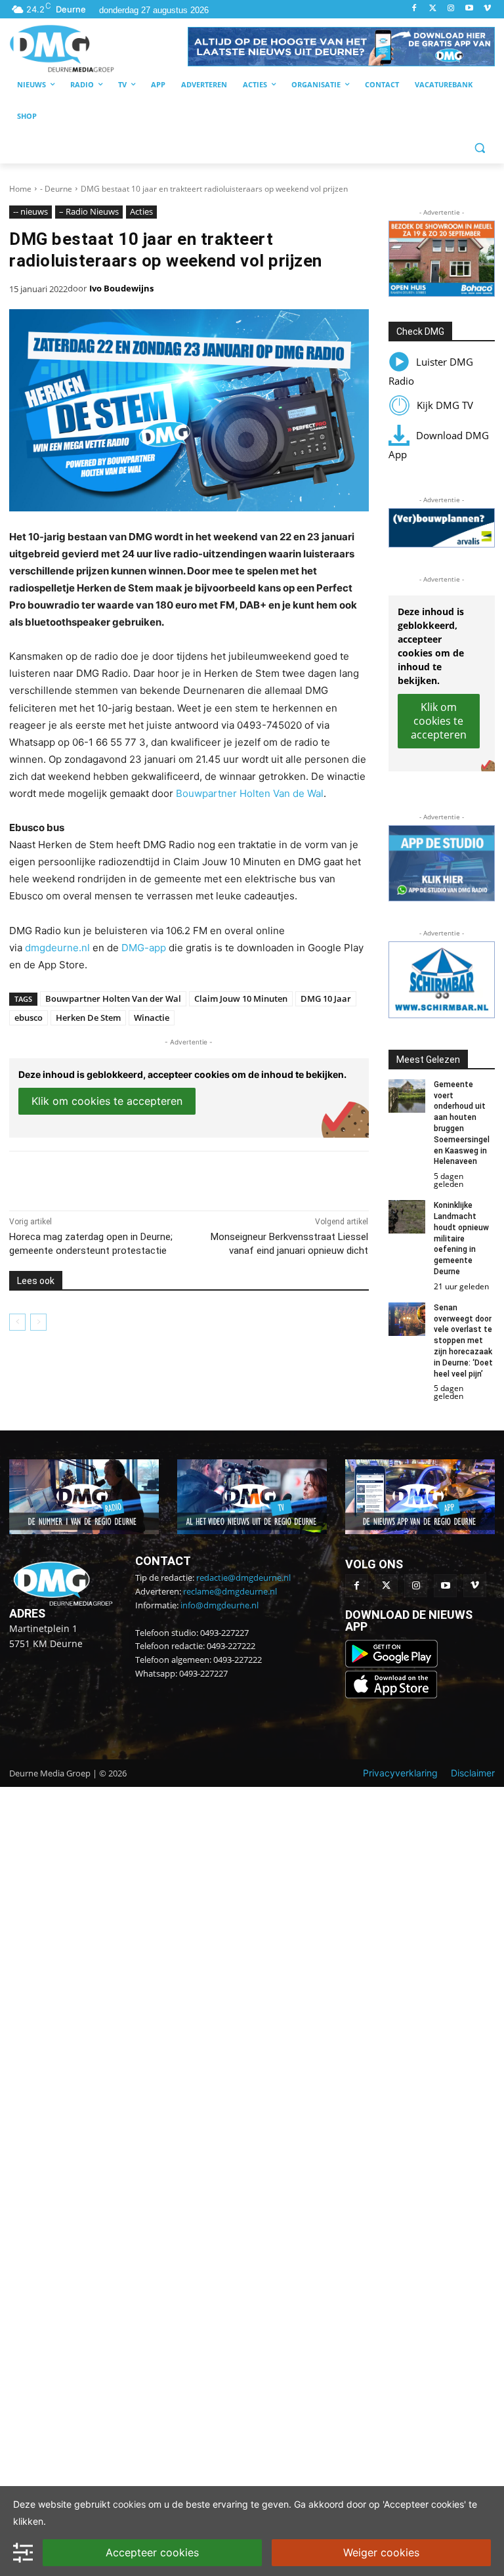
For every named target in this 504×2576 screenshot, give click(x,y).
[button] (341, 47)
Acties (141, 211)
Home (20, 189)
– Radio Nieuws (89, 211)
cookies (129, 2504)
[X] (130, 1178)
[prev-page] (17, 1322)
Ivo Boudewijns (121, 288)
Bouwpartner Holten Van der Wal (113, 998)
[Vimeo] (487, 9)
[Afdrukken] (190, 1178)
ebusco (29, 1018)
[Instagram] (451, 9)
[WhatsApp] (160, 1178)
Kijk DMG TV (445, 405)
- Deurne (56, 189)
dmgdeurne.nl (57, 948)
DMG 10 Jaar (326, 998)
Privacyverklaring (400, 1773)
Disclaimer (473, 1773)
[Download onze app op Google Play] (393, 1664)
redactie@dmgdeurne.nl (243, 1578)
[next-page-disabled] (38, 1322)
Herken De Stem (88, 1018)
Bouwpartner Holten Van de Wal (250, 793)
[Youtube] (469, 9)
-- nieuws (31, 211)
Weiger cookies (381, 2552)
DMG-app (144, 948)
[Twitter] (433, 9)
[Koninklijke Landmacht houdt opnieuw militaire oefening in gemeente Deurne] (407, 1217)
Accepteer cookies (152, 2552)
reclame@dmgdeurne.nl (230, 1591)
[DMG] (98, 48)
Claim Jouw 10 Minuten (241, 998)
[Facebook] (414, 9)
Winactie (152, 1018)
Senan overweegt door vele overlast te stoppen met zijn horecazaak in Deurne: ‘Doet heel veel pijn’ (463, 1341)
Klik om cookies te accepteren (107, 1101)
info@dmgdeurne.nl (220, 1605)
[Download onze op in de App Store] (391, 1695)
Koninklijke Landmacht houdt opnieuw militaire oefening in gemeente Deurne (461, 1238)
